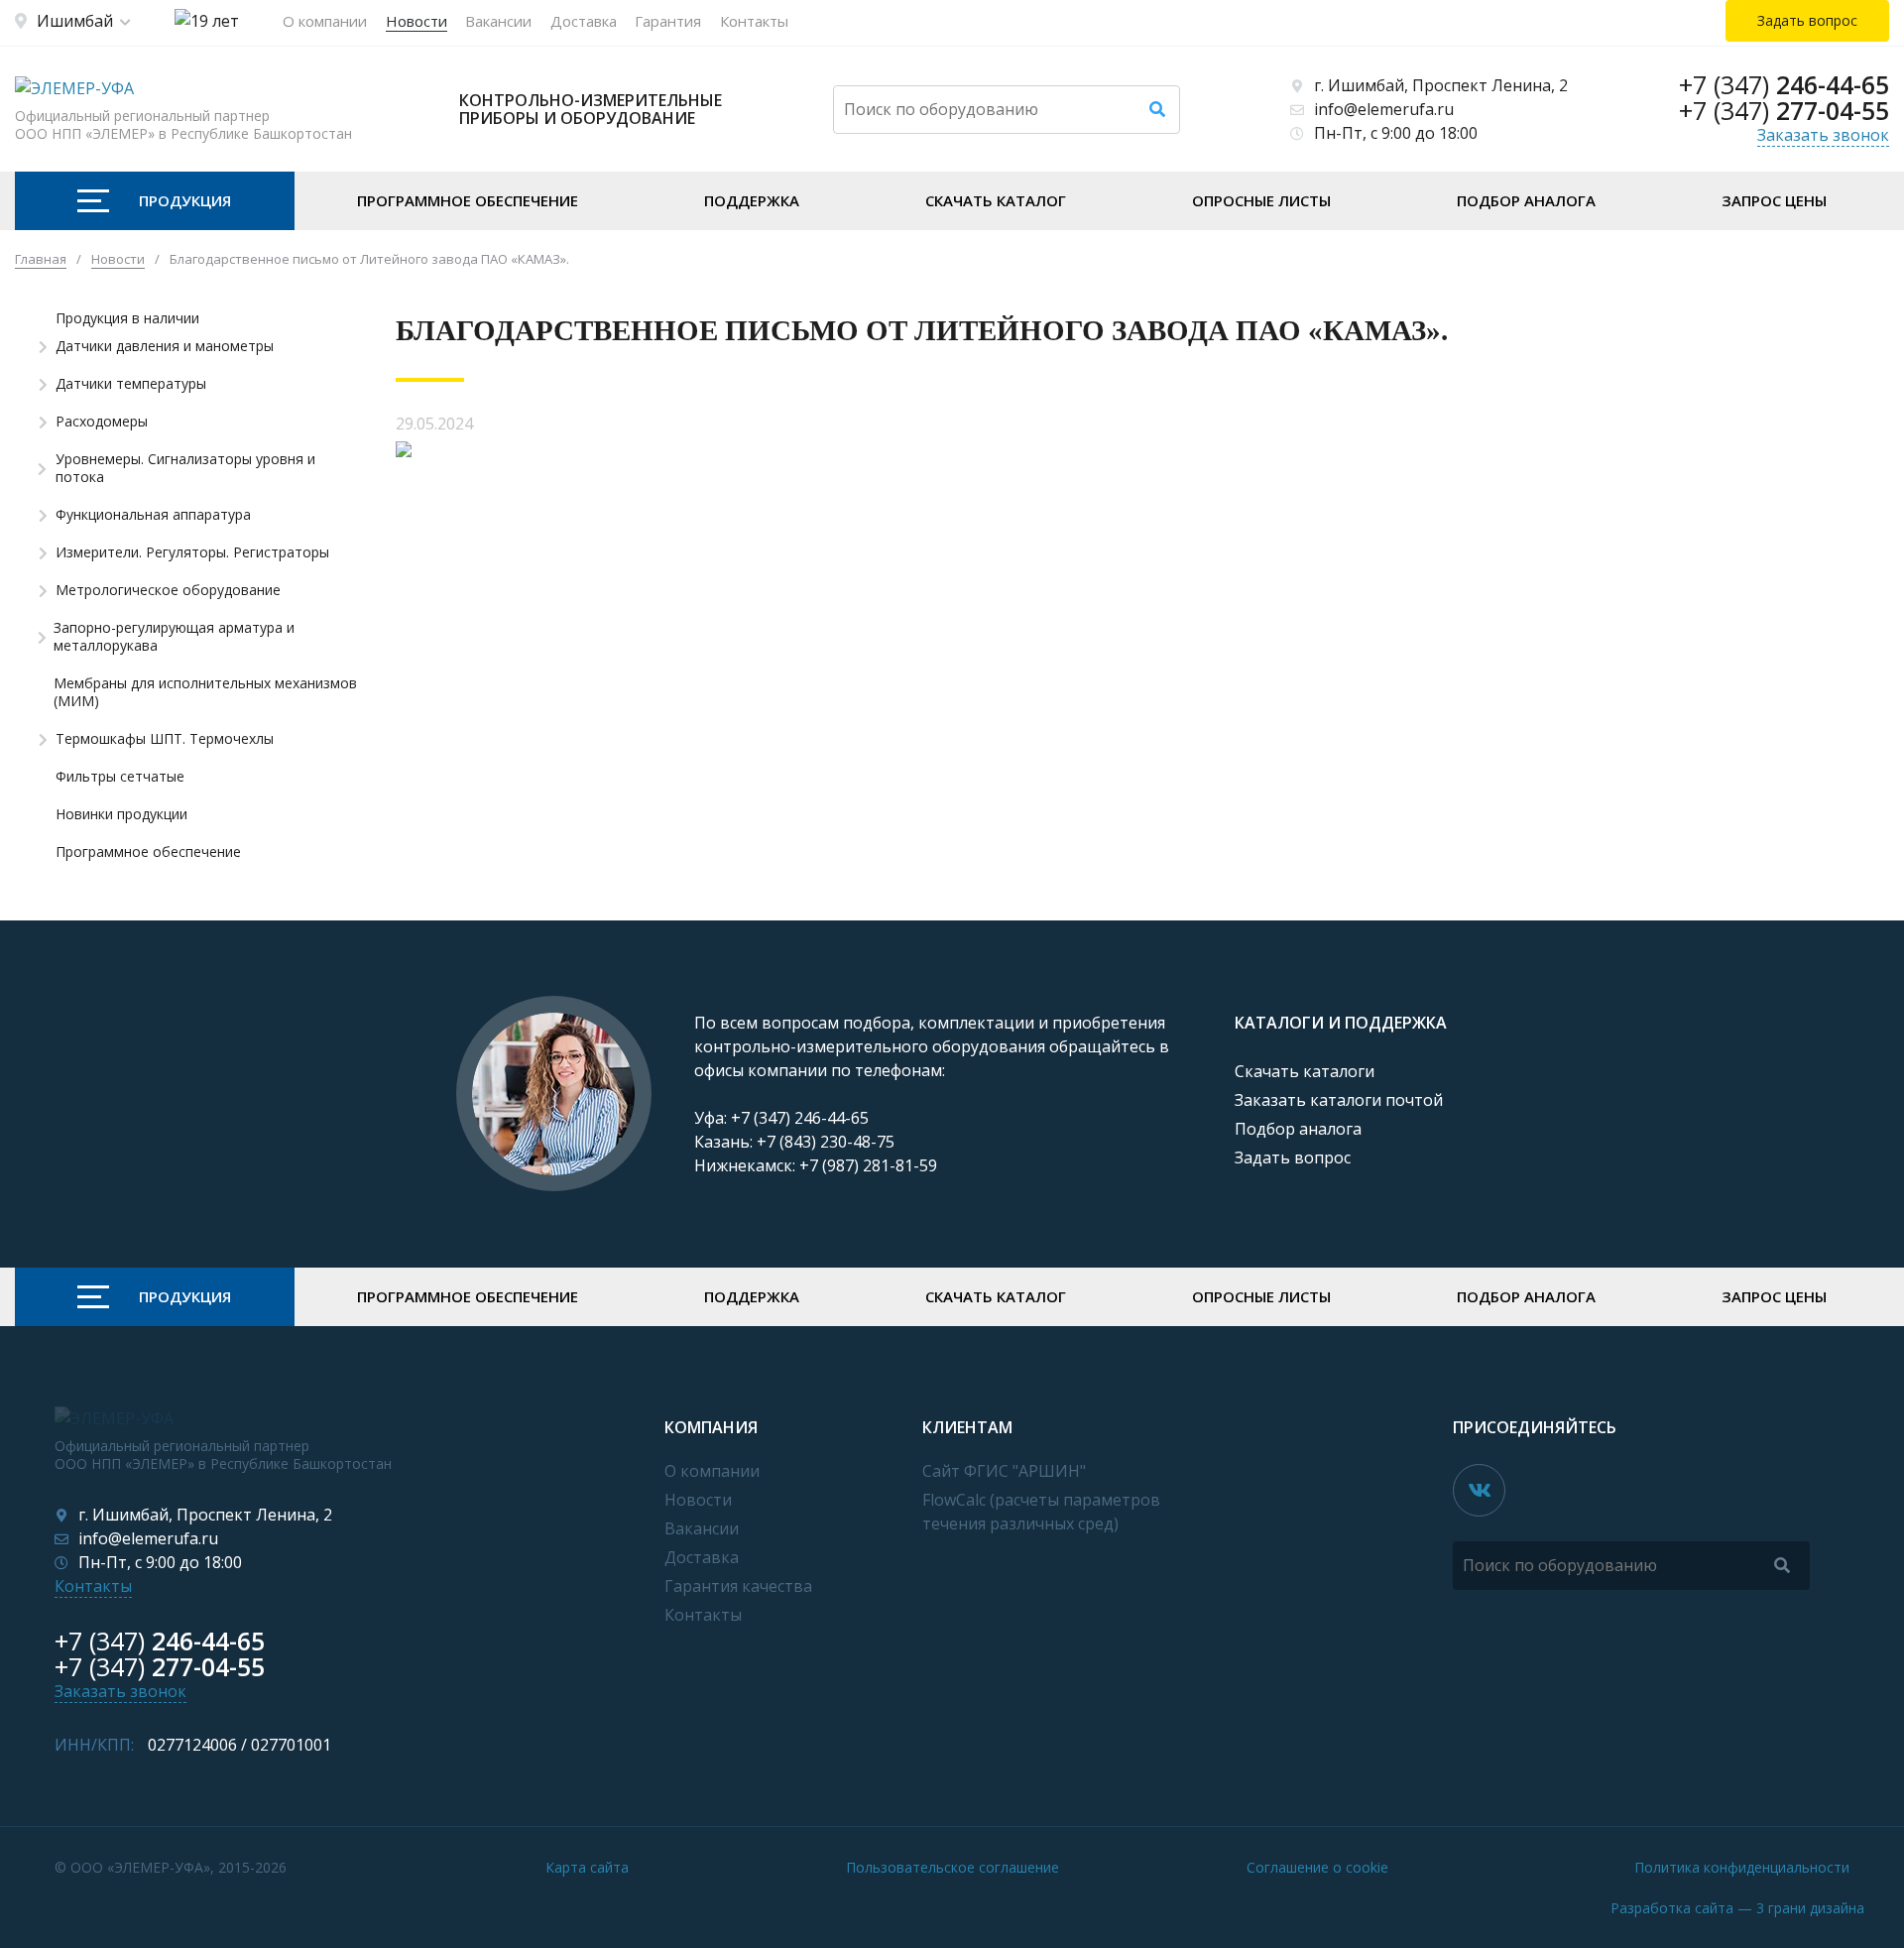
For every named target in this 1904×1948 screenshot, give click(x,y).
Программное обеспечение (468, 200)
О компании (325, 21)
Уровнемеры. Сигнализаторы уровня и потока (185, 468)
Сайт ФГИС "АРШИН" (1004, 1471)
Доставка (584, 21)
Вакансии (498, 21)
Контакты (754, 21)
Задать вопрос (1293, 1157)
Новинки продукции (121, 814)
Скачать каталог (996, 200)
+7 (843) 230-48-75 (826, 1142)
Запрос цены (1774, 200)
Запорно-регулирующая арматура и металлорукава (174, 637)
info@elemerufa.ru (1384, 109)
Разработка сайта (1737, 1908)
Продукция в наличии (127, 318)
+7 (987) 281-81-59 (868, 1165)
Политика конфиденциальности (1742, 1867)
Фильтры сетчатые (120, 777)
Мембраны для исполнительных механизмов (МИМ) (205, 692)
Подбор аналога (1526, 200)
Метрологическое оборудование (168, 590)
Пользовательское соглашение (952, 1867)
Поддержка (752, 200)
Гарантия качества (738, 1586)
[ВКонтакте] (1479, 1490)
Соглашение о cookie (1317, 1867)
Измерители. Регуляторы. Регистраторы (192, 552)
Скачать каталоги (1305, 1071)
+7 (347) (1784, 84)
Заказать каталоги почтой (1339, 1100)
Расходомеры (102, 422)
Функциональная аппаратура (153, 515)
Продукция (185, 200)
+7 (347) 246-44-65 (800, 1118)
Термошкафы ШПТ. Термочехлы (165, 739)
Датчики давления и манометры (165, 346)
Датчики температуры (131, 384)
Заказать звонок (1823, 135)
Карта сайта (587, 1867)
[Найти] (1157, 110)
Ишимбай (75, 21)
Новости (416, 21)
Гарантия (668, 21)
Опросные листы (1261, 200)
